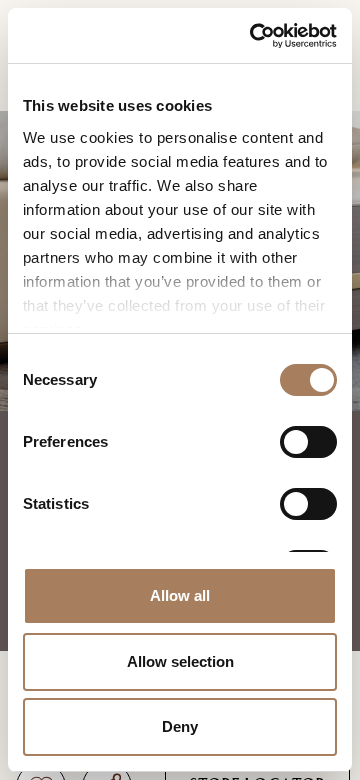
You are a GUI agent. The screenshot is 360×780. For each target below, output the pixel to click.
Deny (180, 726)
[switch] (308, 442)
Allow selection (180, 661)
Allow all (180, 595)
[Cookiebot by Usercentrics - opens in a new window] (255, 35)
